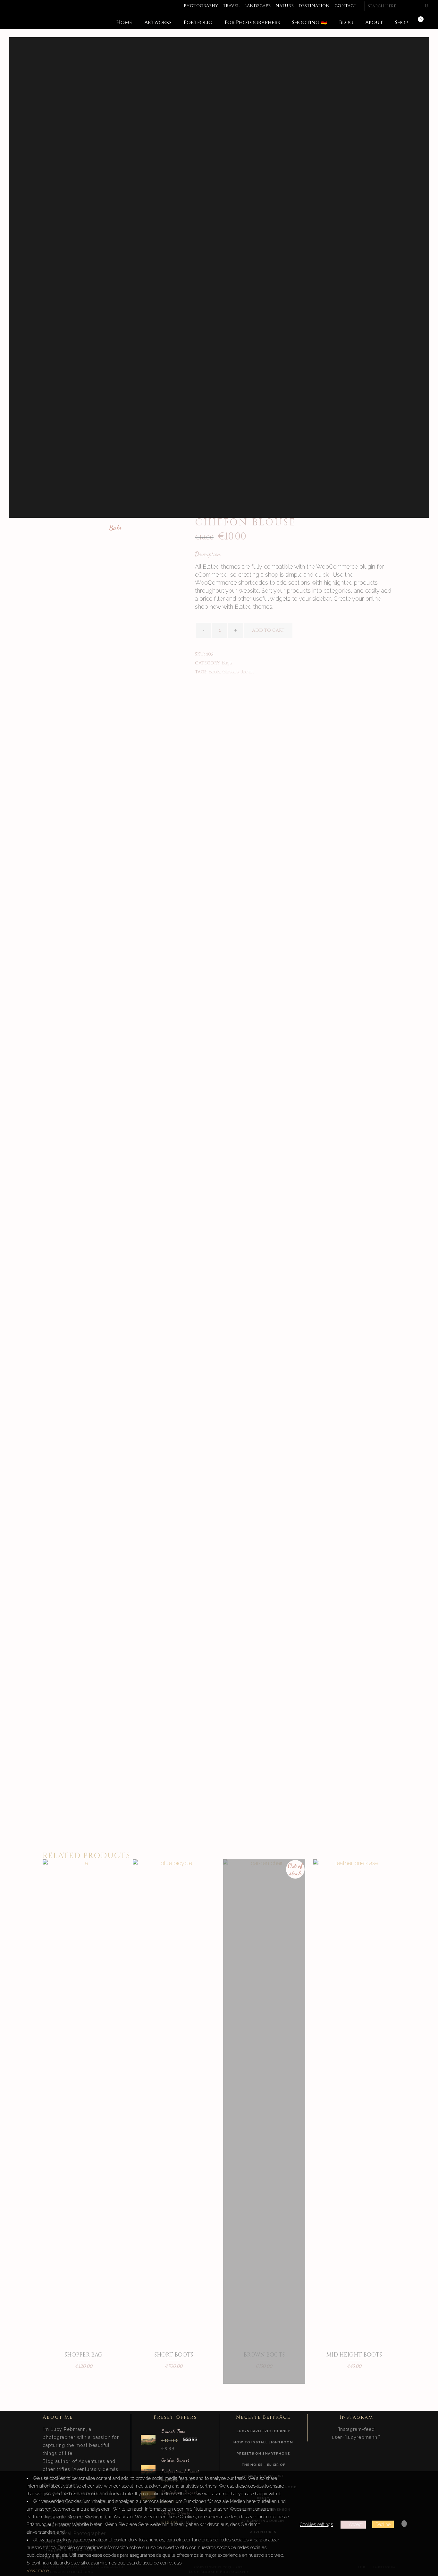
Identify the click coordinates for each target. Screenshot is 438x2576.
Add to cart (268, 630)
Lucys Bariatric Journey (263, 2431)
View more (38, 2571)
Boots (215, 672)
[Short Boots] (174, 2373)
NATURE (285, 6)
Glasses (231, 672)
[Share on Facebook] (198, 692)
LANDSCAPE (257, 6)
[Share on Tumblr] (239, 692)
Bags (227, 663)
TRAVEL (231, 6)
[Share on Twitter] (208, 692)
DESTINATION (314, 6)
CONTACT (345, 6)
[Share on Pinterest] (249, 692)
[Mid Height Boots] (354, 2373)
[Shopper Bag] (84, 2373)
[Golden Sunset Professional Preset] (148, 2469)
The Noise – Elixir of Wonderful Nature (263, 2470)
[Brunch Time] (148, 2439)
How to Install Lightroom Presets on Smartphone (263, 2448)
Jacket (247, 672)
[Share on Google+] (219, 692)
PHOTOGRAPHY (201, 6)
